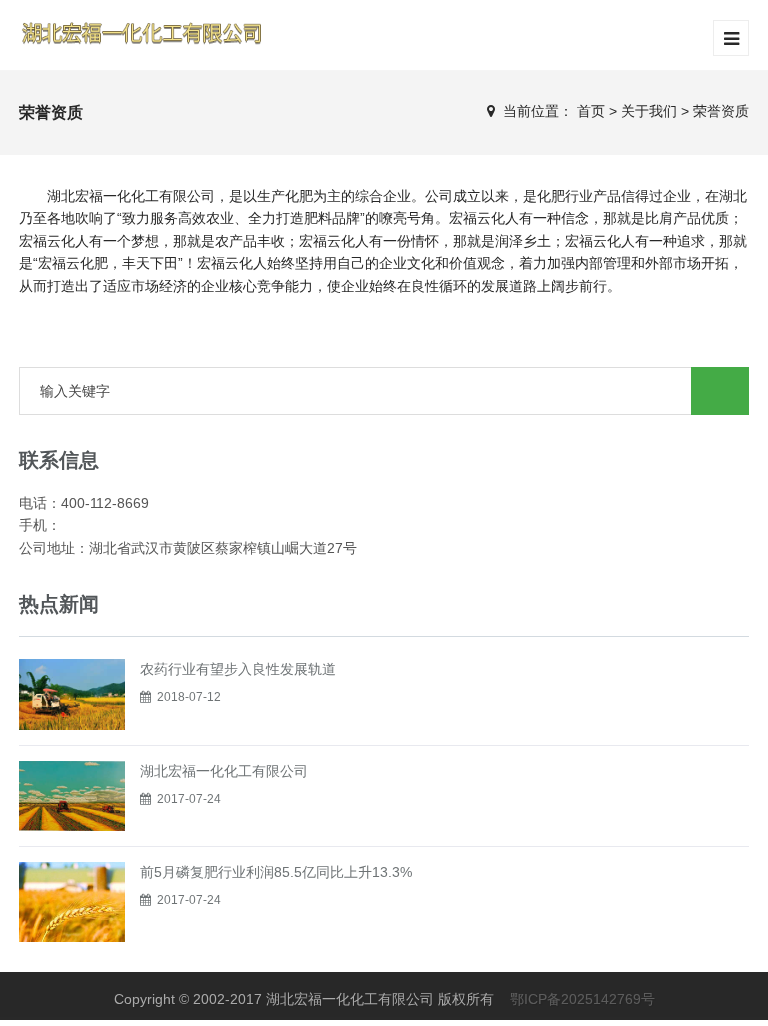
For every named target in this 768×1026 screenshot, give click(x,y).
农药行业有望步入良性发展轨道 (238, 669)
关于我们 (649, 111)
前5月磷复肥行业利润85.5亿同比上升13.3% (276, 872)
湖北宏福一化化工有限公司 (224, 771)
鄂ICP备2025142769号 (582, 999)
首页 (591, 111)
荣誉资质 (721, 111)
